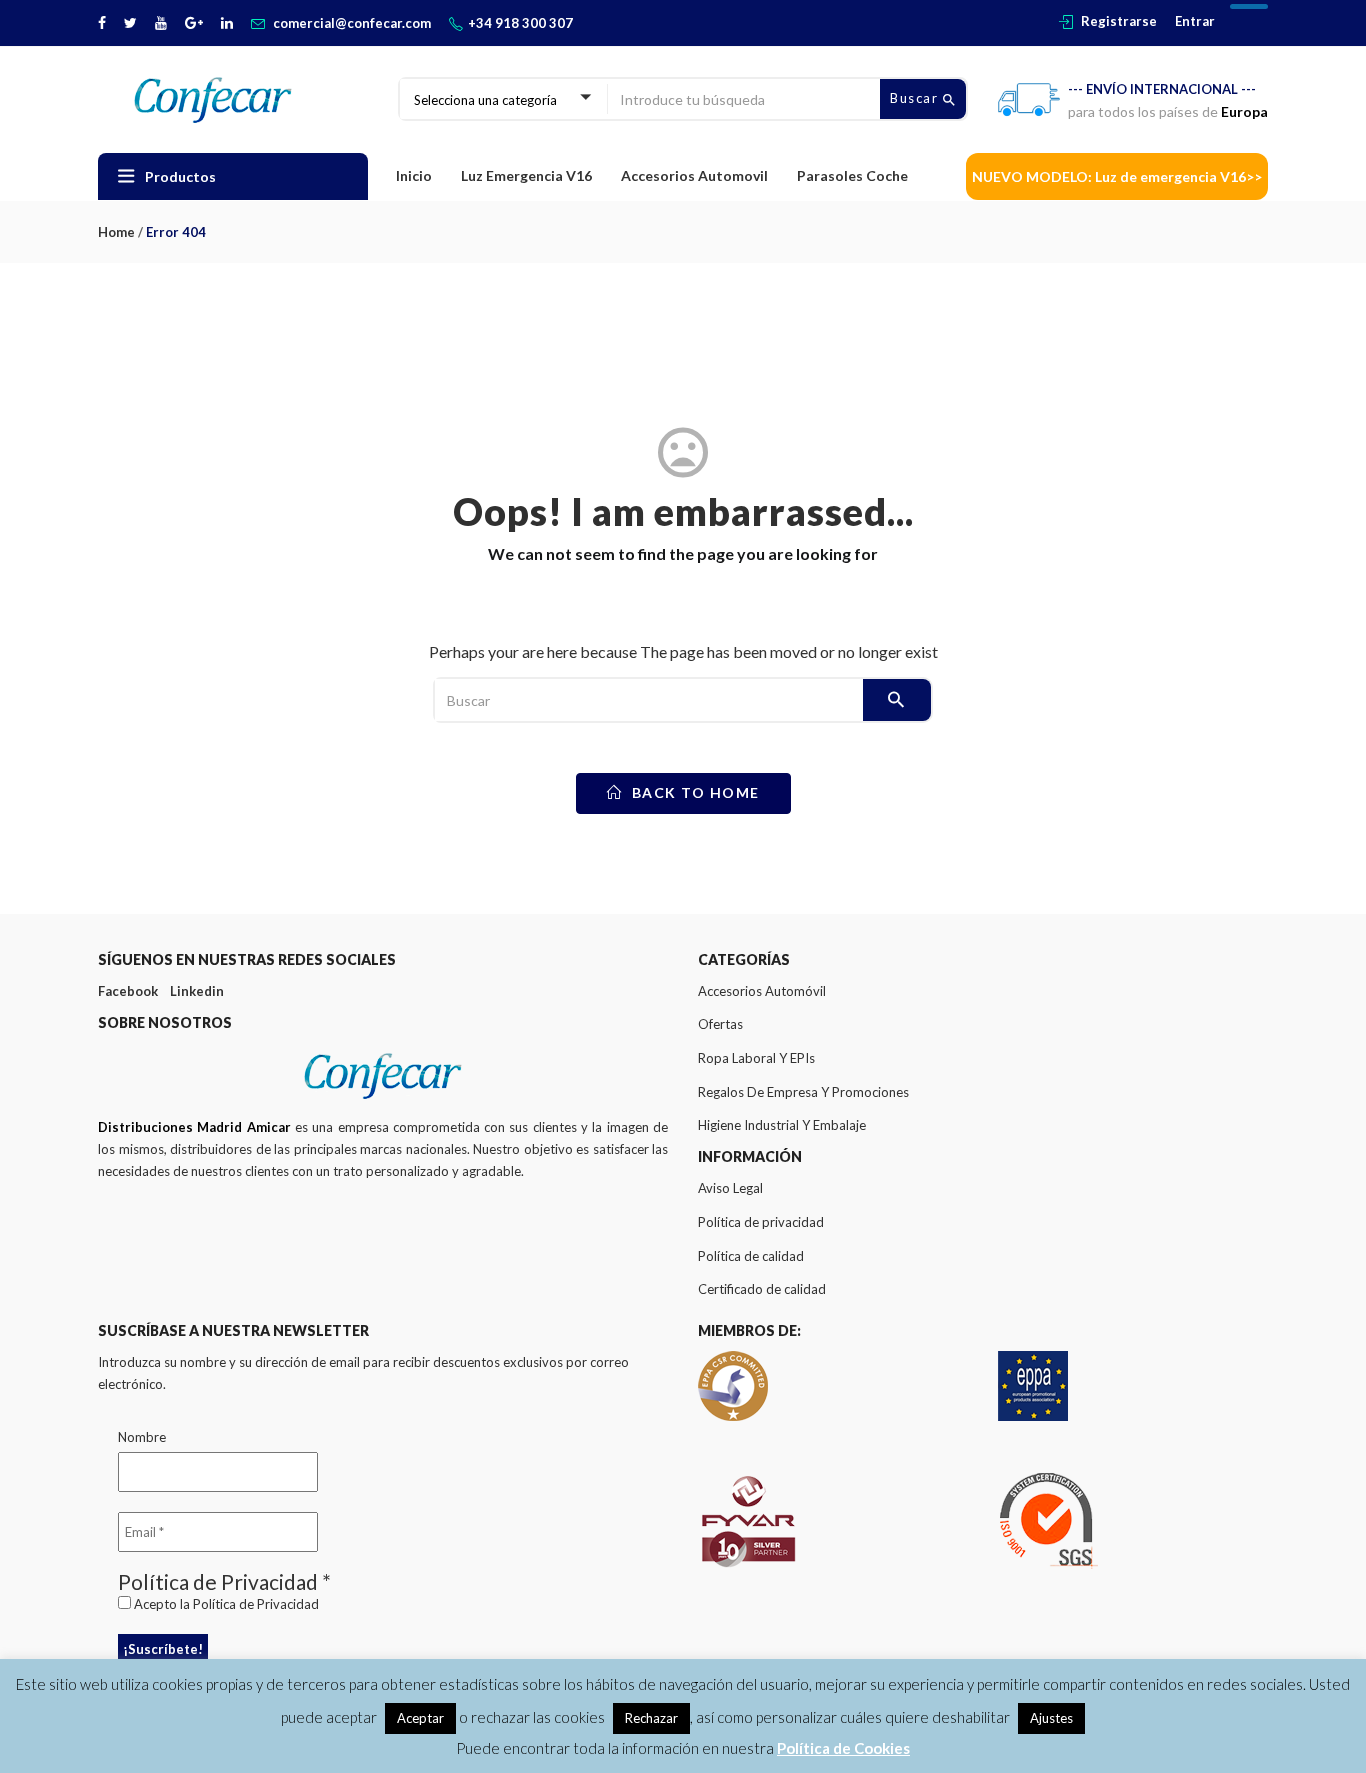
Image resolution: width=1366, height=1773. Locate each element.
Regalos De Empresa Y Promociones (803, 1092)
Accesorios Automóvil (762, 991)
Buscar (916, 98)
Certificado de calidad (762, 1289)
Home (116, 232)
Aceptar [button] (420, 1718)
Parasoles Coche (852, 175)
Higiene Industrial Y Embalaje (782, 1125)
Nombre (142, 1437)
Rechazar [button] (651, 1718)
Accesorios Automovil (694, 175)
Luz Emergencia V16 (526, 175)
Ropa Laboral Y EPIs (756, 1058)
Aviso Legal (730, 1188)
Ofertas (720, 1024)
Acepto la (225, 1604)
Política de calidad (751, 1256)
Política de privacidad (761, 1222)
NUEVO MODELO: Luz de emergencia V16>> (1117, 176)
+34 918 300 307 (520, 23)
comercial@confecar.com (352, 23)
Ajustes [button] (1051, 1718)
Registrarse (1119, 21)
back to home (693, 792)
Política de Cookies (843, 1748)
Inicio (414, 175)
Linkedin (197, 991)
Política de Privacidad (256, 1604)
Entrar (1195, 21)
